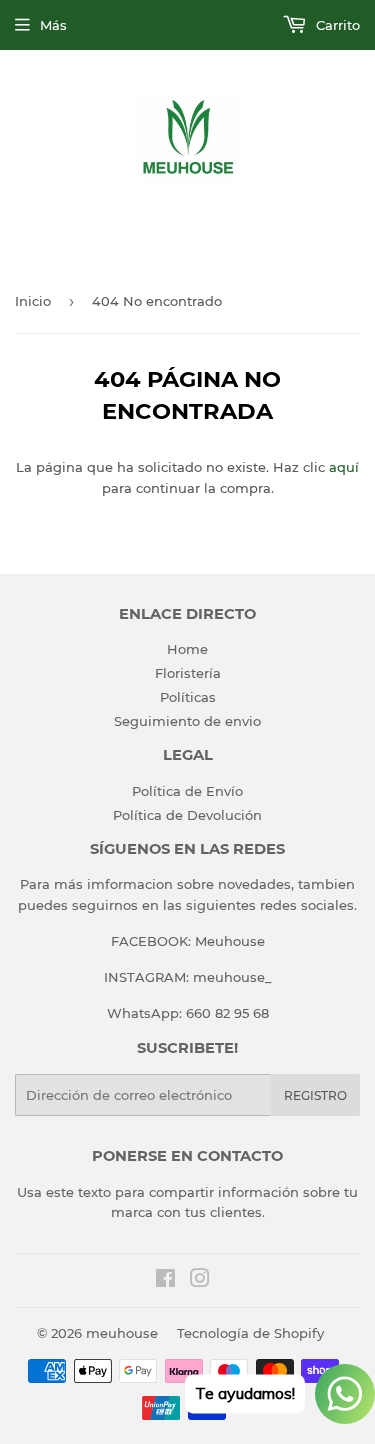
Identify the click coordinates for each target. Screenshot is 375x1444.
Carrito (336, 25)
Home (187, 649)
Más (53, 25)
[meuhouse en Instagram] (200, 1281)
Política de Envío (187, 791)
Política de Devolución (187, 815)
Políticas (188, 697)
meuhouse (122, 1333)
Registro (315, 1095)
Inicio (33, 301)
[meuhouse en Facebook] (165, 1281)
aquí (344, 467)
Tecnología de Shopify (250, 1333)
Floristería (188, 673)
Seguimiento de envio (187, 721)
